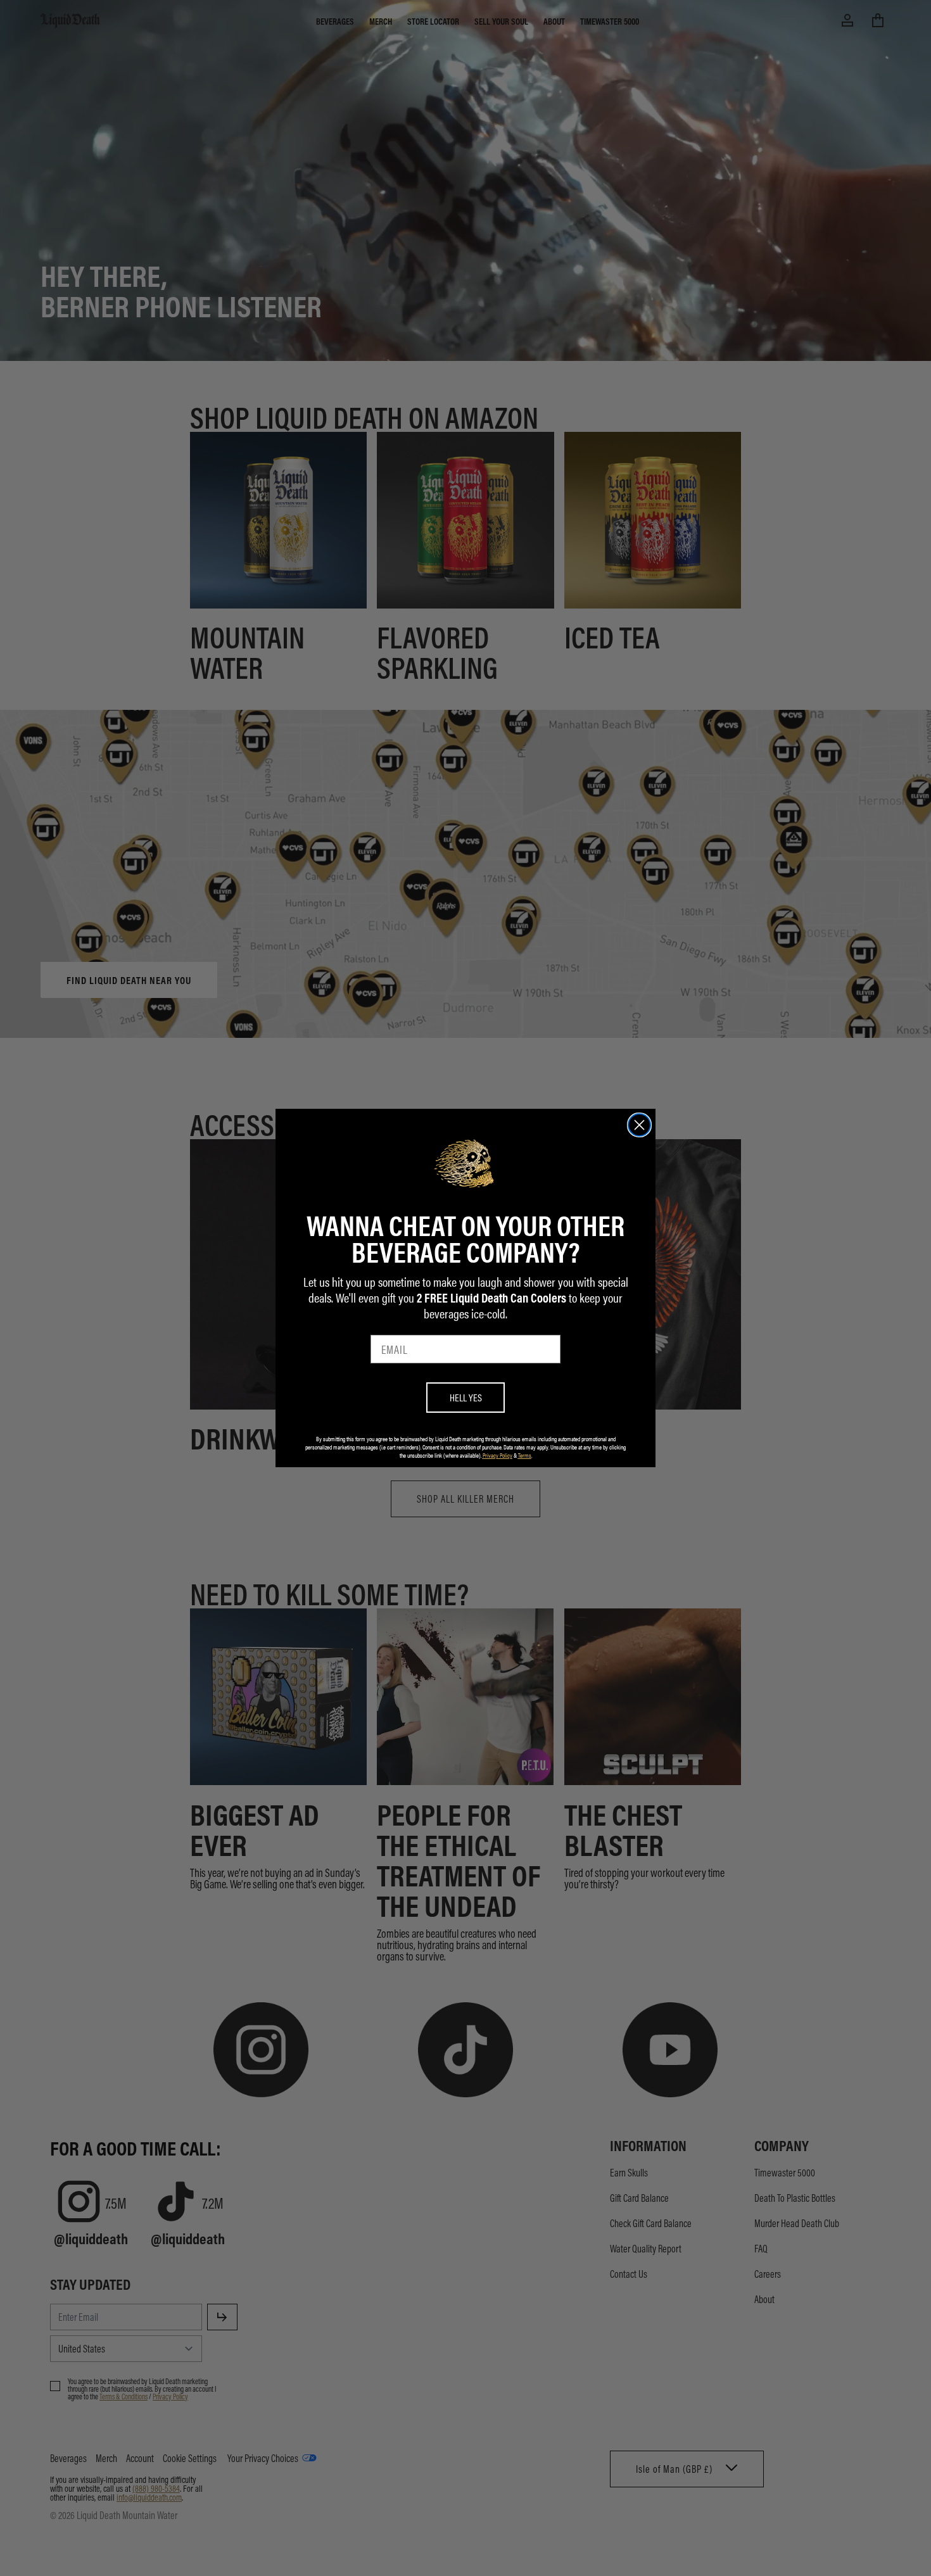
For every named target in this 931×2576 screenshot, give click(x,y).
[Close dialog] (639, 1125)
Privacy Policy (497, 1455)
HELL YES (466, 1397)
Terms (525, 1455)
